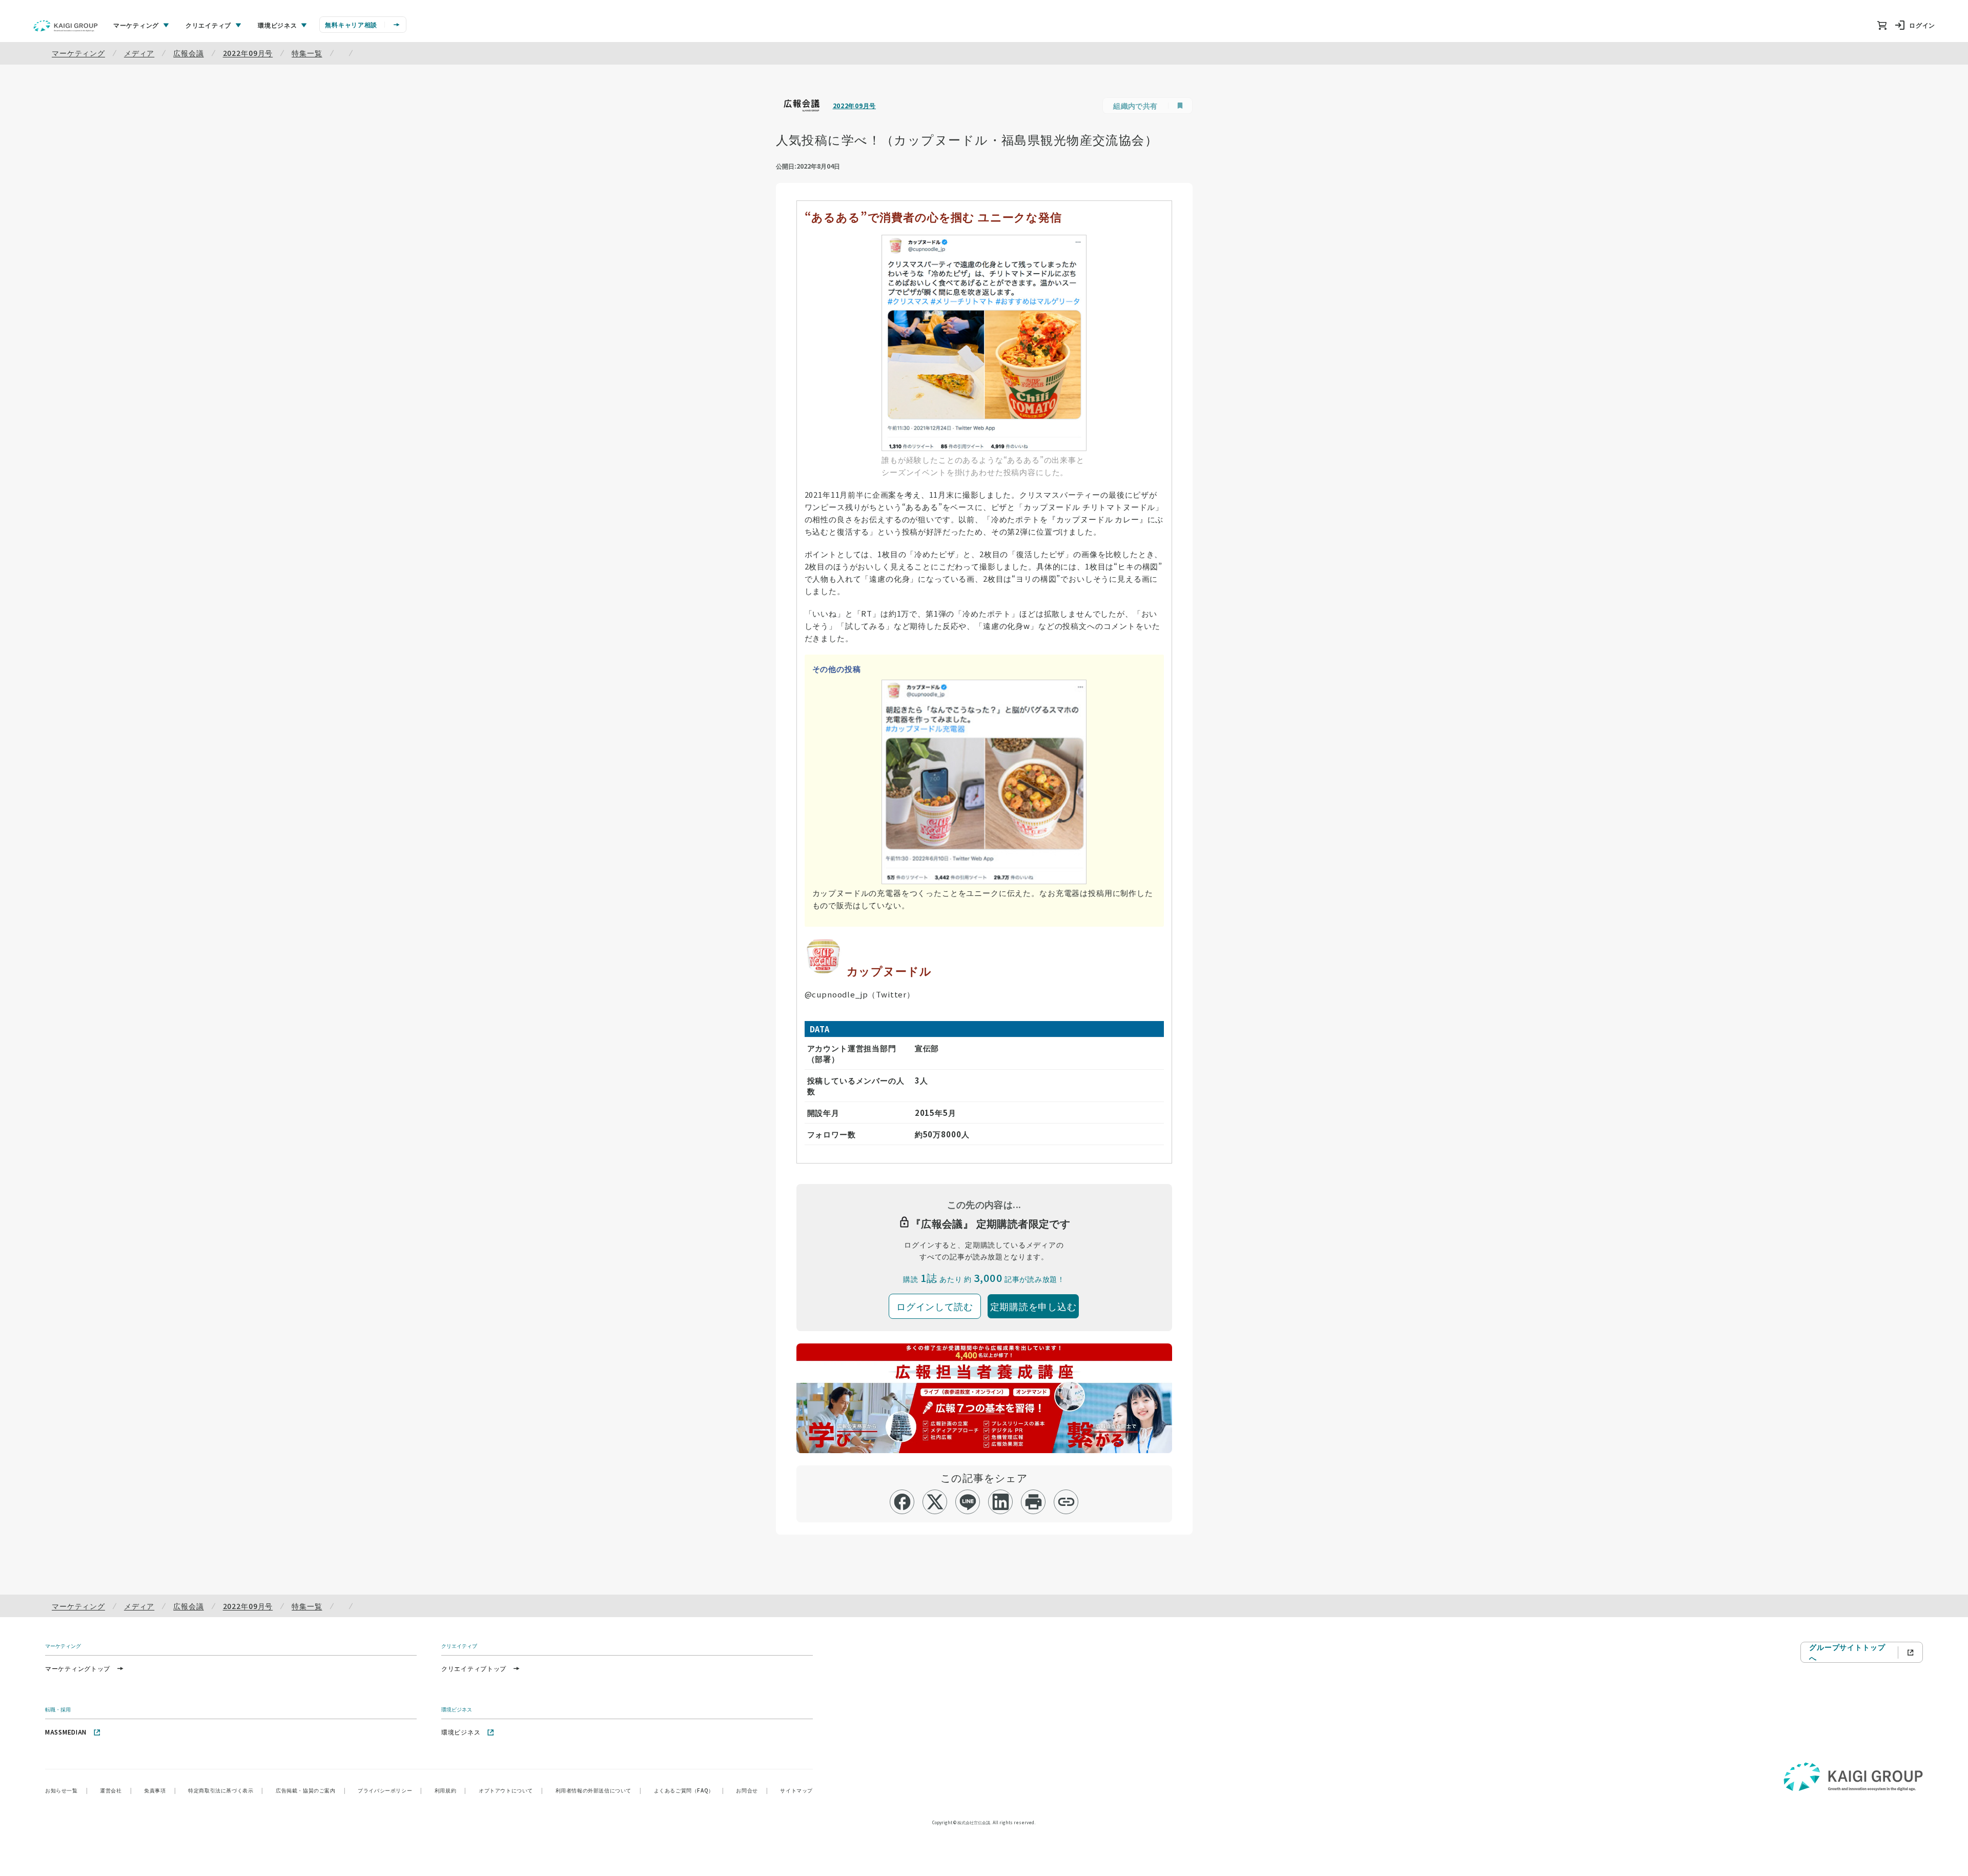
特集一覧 (307, 53)
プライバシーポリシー (390, 1790)
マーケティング (78, 53)
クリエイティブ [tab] (208, 25)
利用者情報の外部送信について (599, 1790)
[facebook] (902, 1502)
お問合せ (752, 1790)
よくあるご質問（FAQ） (689, 1790)
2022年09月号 (248, 53)
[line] (968, 1502)
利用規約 (450, 1790)
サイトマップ (796, 1790)
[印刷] (1033, 1502)
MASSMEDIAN (66, 1732)
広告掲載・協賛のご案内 (311, 1790)
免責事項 (160, 1790)
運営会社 (116, 1790)
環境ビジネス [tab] (277, 25)
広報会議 (188, 53)
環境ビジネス (461, 1732)
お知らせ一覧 (66, 1790)
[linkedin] (1001, 1502)
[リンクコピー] (1066, 1502)
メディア (139, 53)
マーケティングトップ (78, 1668)
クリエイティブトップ (474, 1668)
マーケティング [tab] (136, 25)
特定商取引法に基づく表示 (226, 1790)
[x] (935, 1502)
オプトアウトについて (511, 1790)
